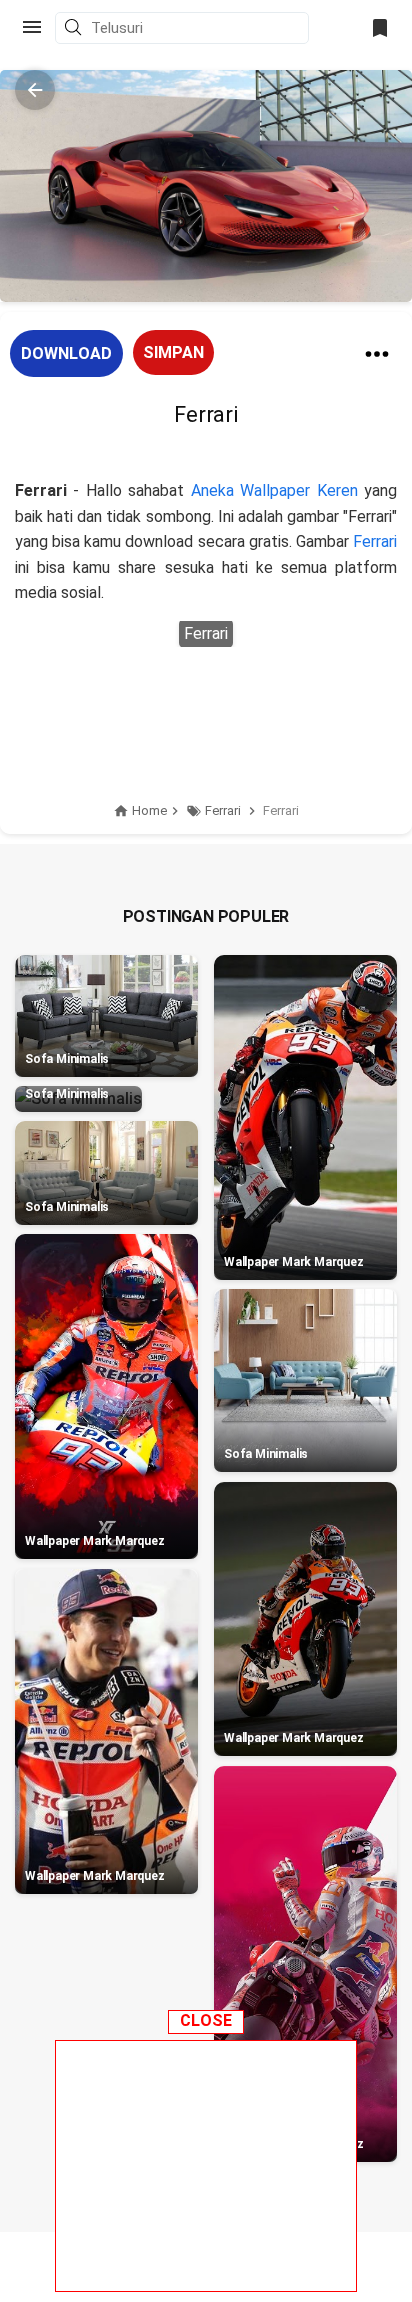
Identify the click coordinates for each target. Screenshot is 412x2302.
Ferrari (375, 541)
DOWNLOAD (66, 353)
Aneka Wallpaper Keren (274, 490)
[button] (76, 29)
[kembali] (35, 90)
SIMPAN (173, 352)
